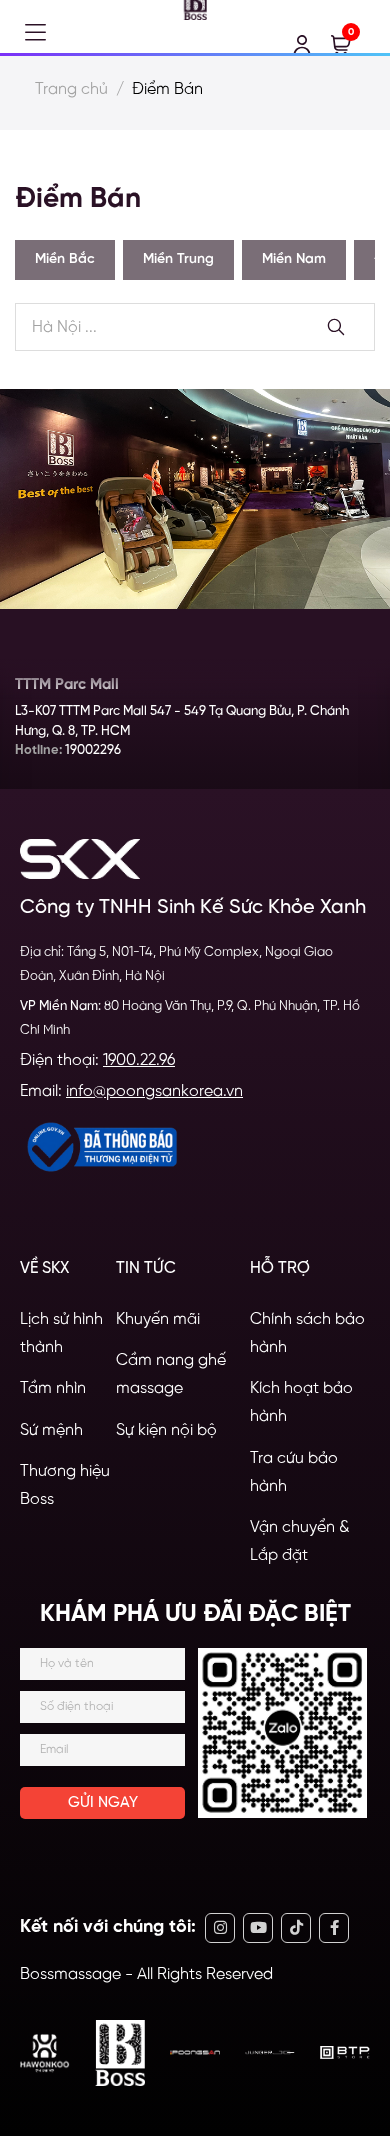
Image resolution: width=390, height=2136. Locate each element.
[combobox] (195, 328)
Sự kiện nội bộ (166, 1430)
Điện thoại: (97, 1060)
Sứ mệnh (51, 1430)
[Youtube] (258, 1928)
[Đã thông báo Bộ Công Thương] (100, 1147)
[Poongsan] (195, 2052)
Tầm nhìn (53, 1388)
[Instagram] (220, 1928)
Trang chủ (71, 89)
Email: (131, 1091)
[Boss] (120, 2053)
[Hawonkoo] (45, 2053)
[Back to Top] (352, 2023)
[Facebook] (334, 1928)
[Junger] (270, 2052)
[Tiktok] (296, 1928)
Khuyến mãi (158, 1319)
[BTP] (345, 2052)
